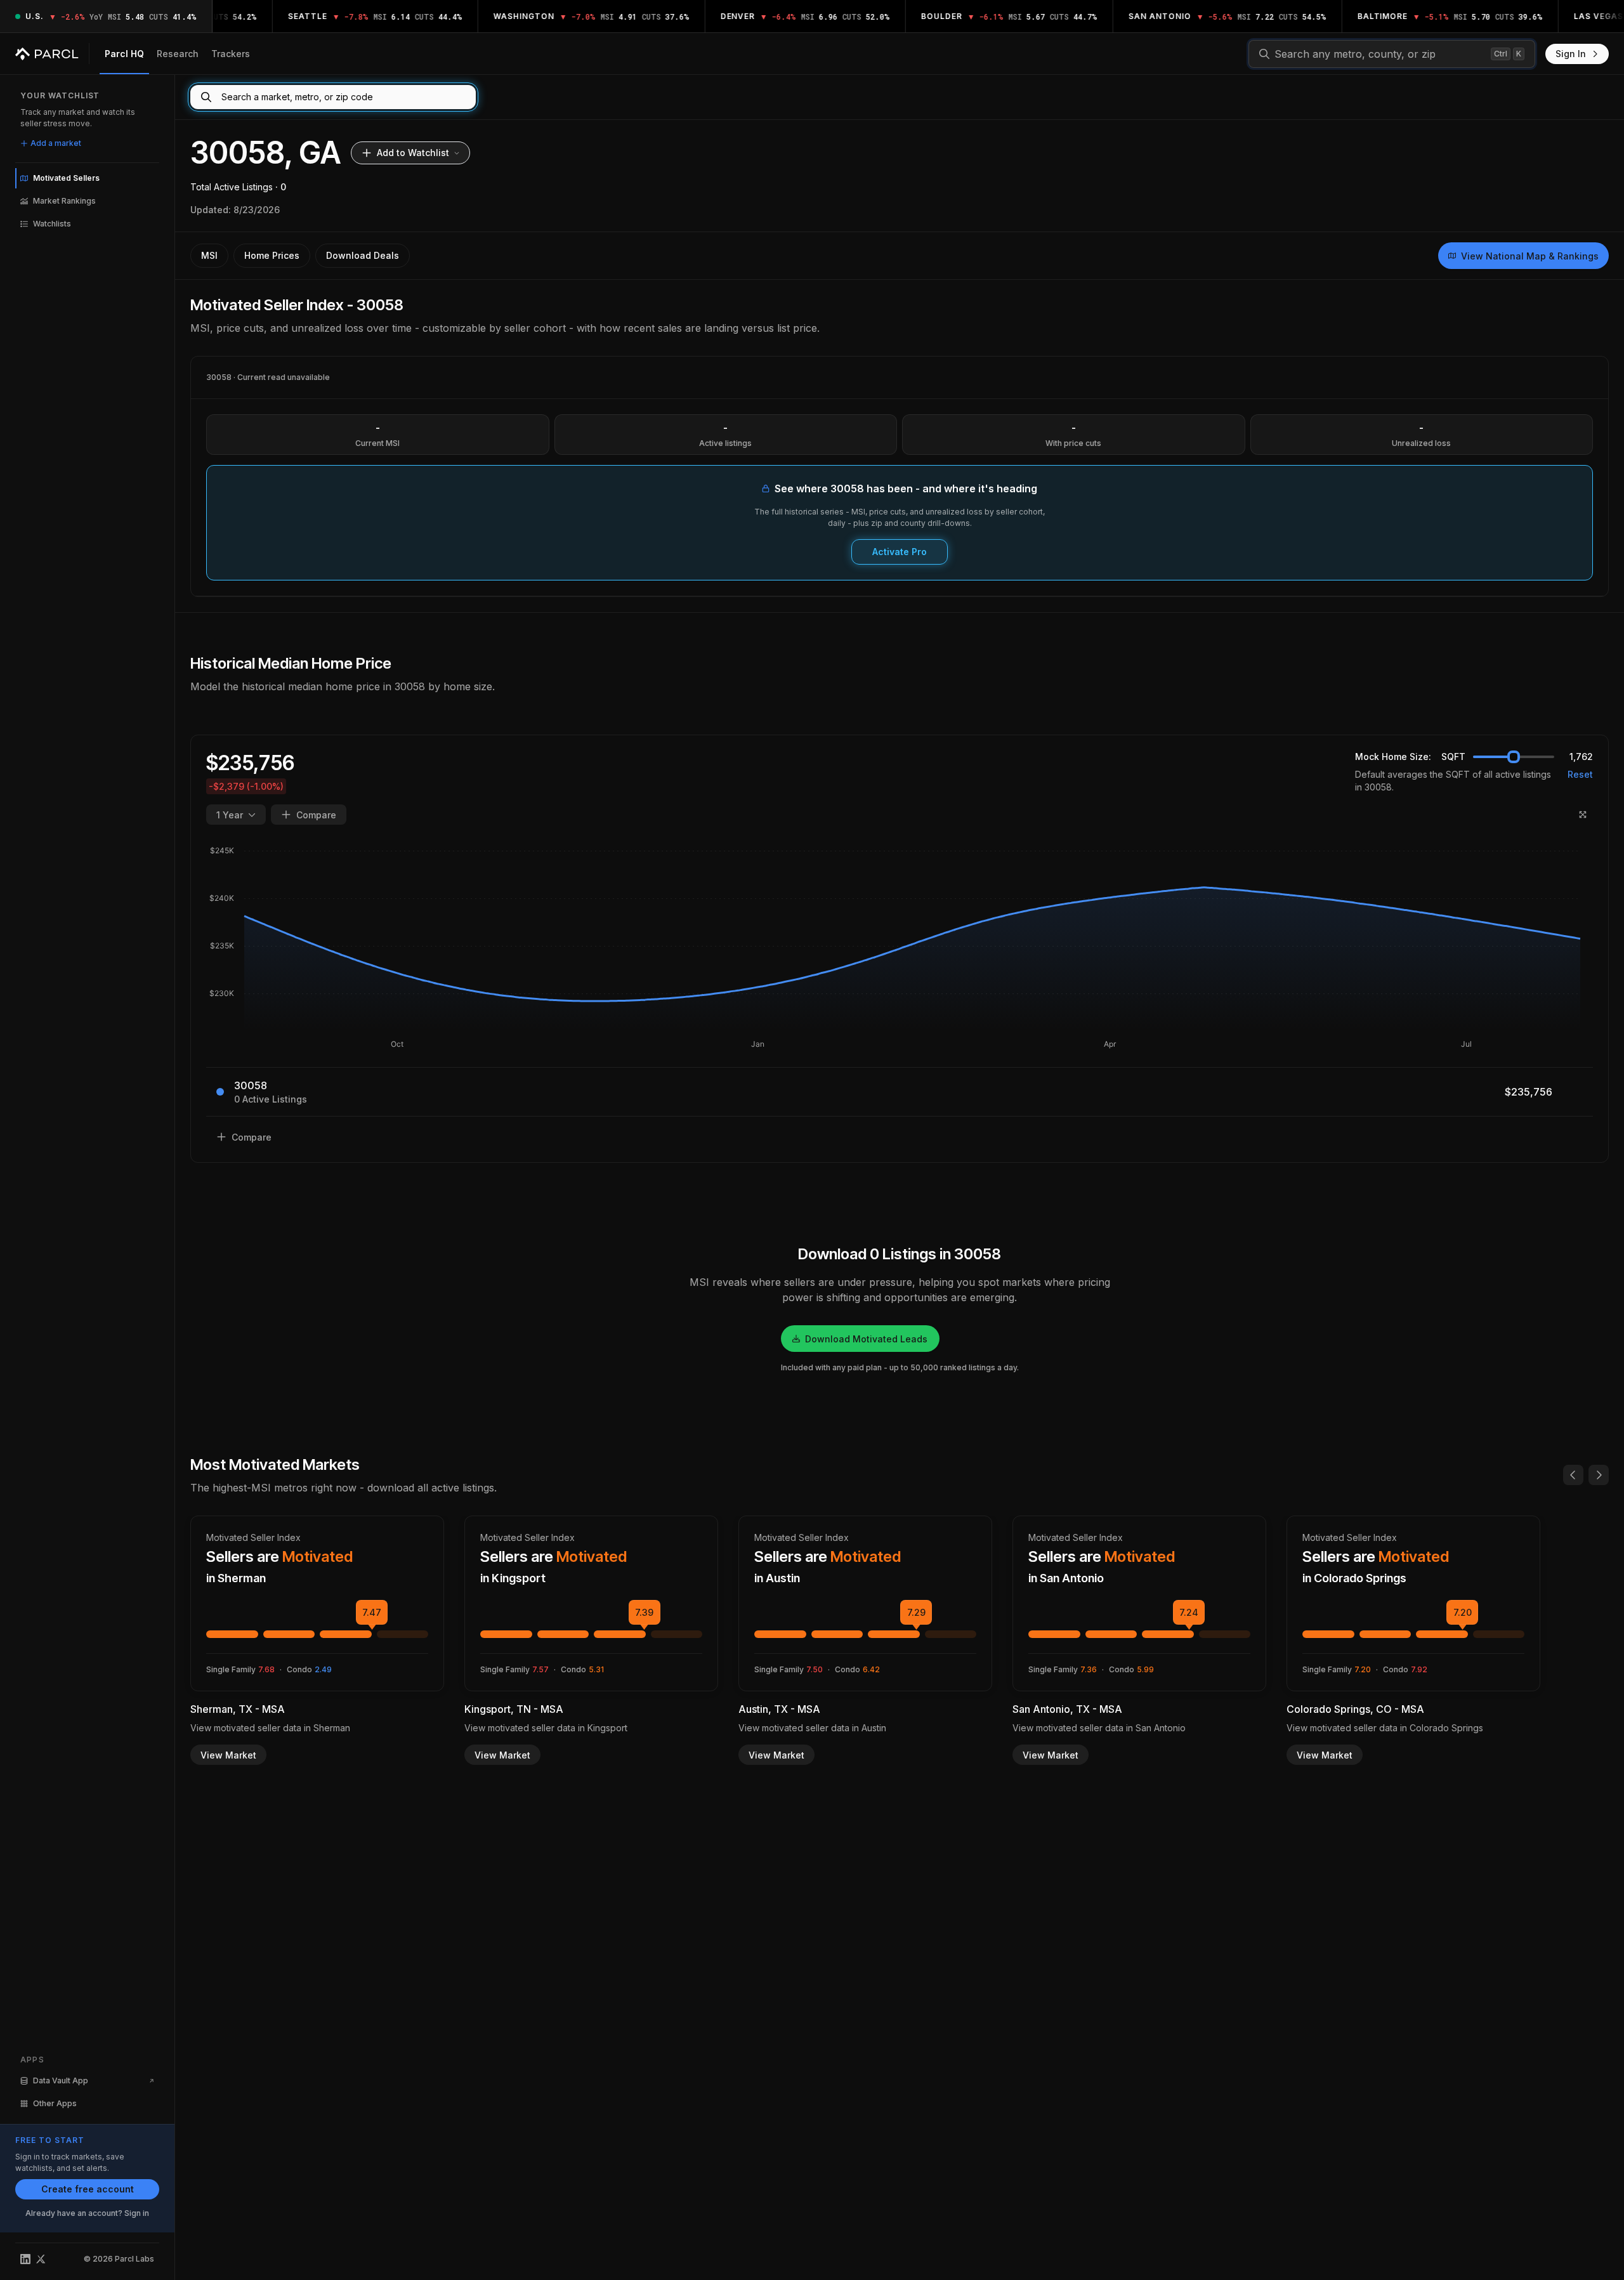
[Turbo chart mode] (1583, 815)
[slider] (1514, 757)
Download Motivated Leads (866, 1339)
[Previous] (1573, 1475)
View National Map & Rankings (1530, 256)
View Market (228, 1755)
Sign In (1571, 54)
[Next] (1599, 1475)
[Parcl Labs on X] (41, 2259)
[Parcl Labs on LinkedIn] (25, 2259)
